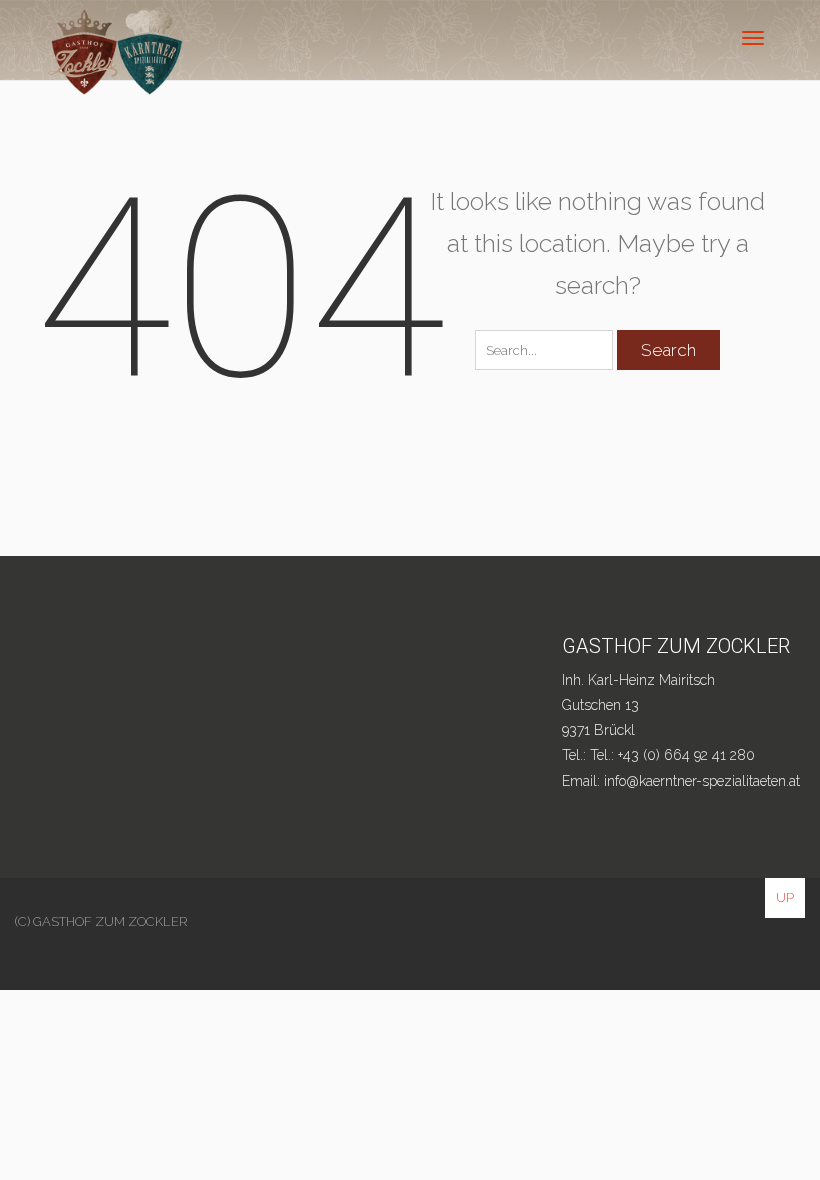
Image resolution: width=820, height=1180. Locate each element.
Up (785, 897)
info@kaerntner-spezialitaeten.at (702, 781)
